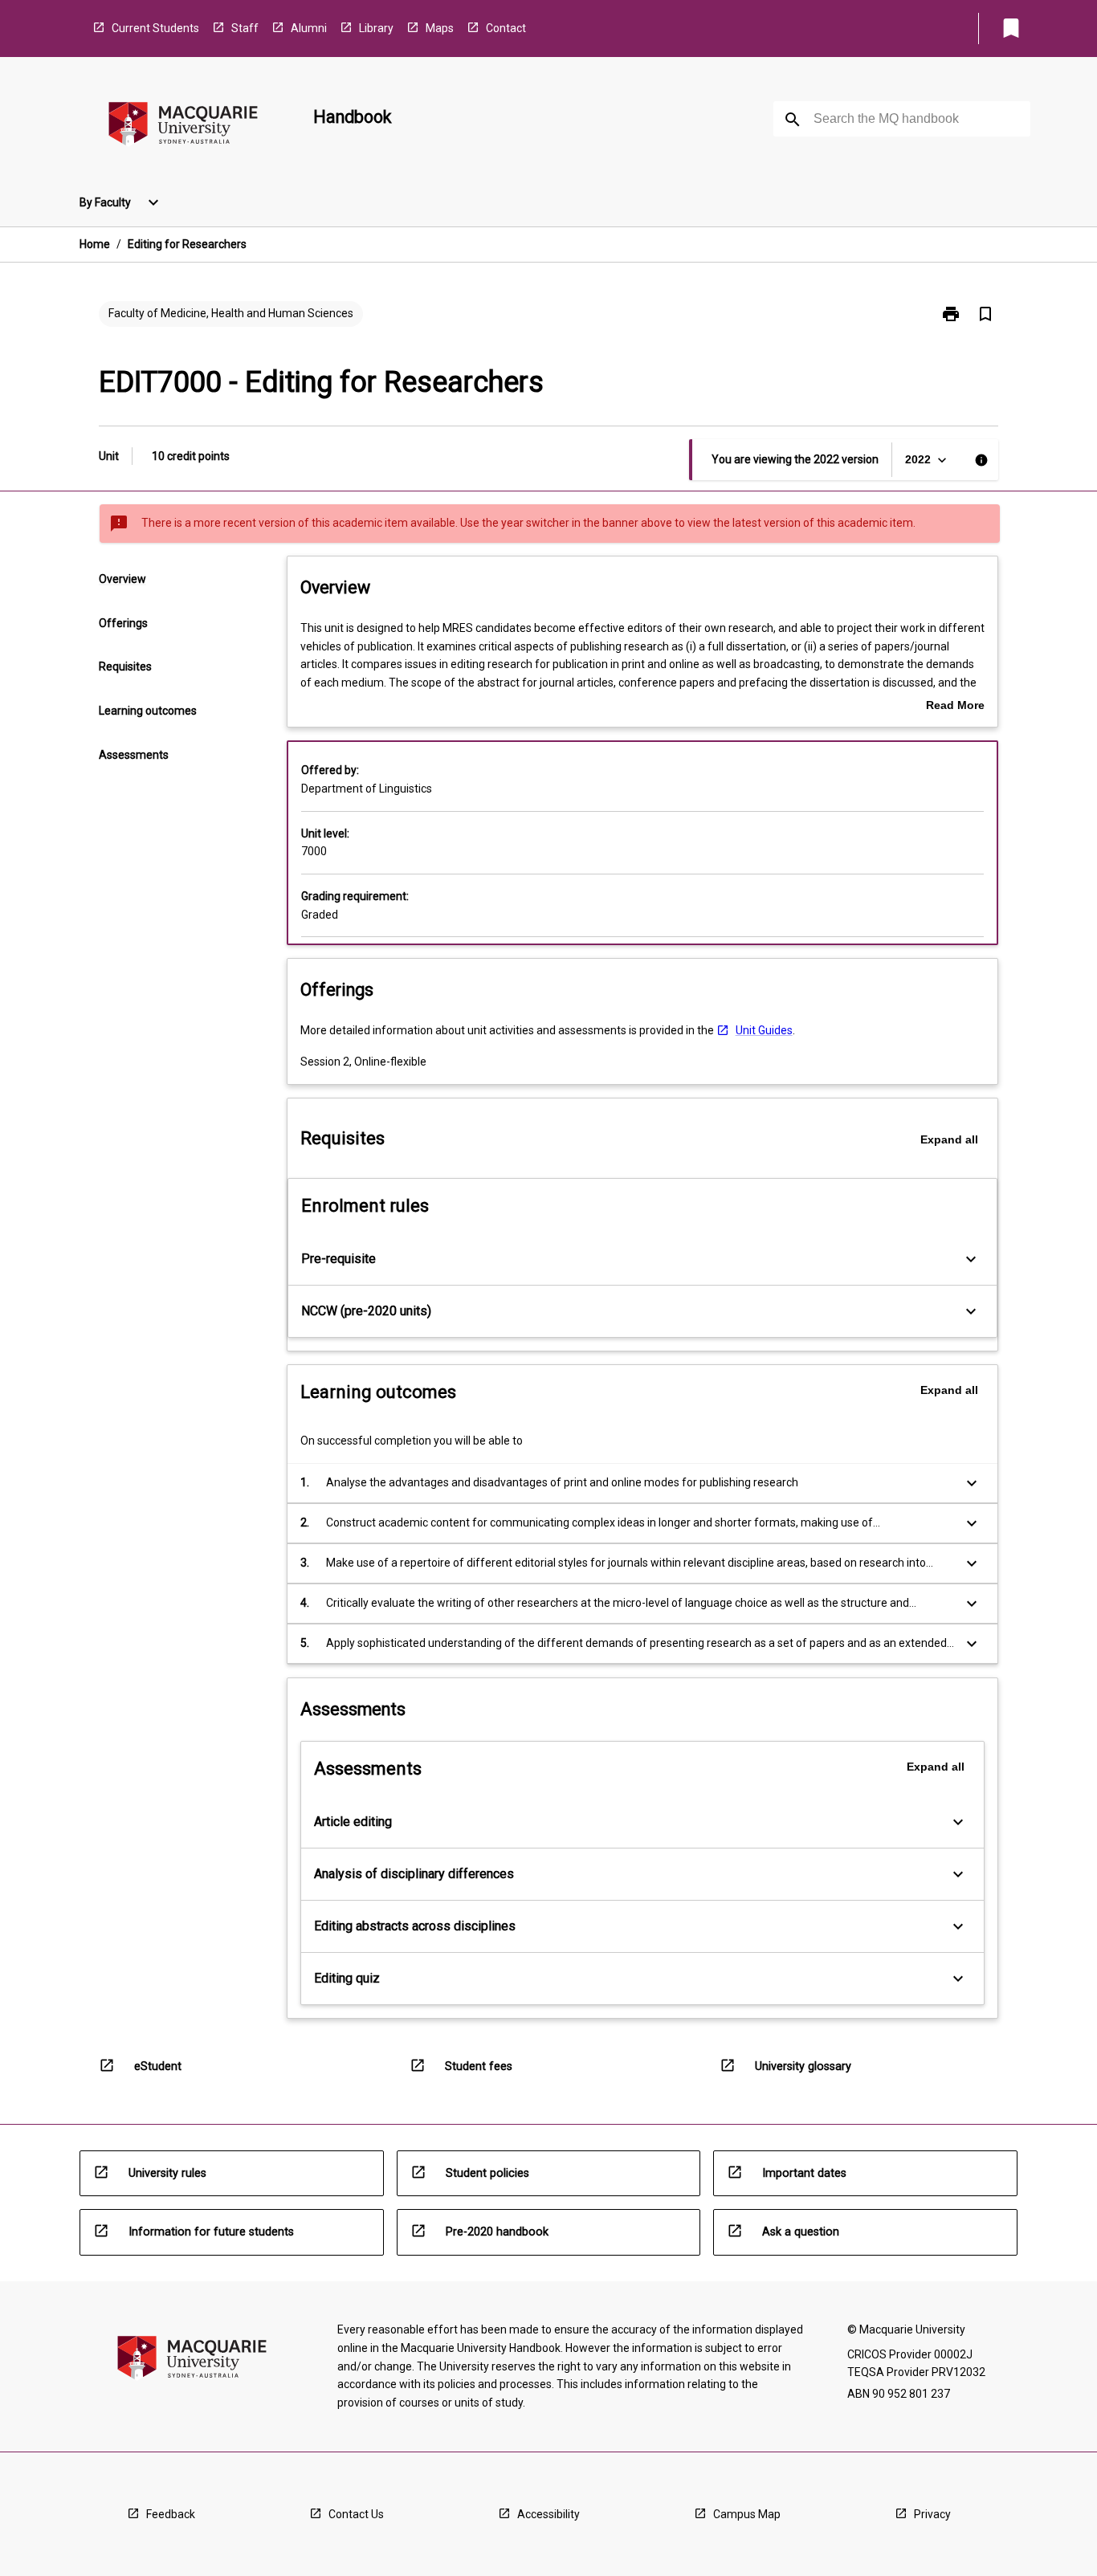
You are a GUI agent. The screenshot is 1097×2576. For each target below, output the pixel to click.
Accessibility (548, 2514)
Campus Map (747, 2514)
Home (95, 244)
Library (376, 28)
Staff (245, 28)
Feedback (171, 2514)
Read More (955, 707)
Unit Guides (764, 1030)
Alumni (309, 28)
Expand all (949, 1139)
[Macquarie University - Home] (183, 126)
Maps (440, 28)
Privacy (932, 2514)
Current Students (155, 28)
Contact (506, 28)
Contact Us (356, 2514)
